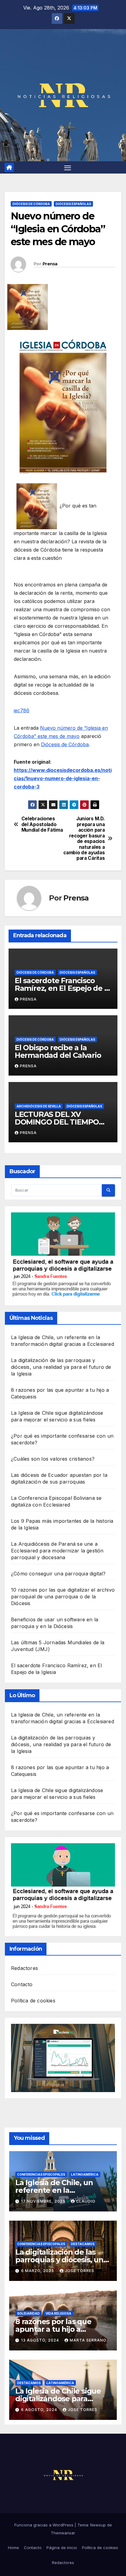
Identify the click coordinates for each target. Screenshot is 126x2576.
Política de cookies (33, 2001)
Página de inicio (62, 2548)
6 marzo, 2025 (38, 2271)
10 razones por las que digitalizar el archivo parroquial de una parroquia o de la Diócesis (63, 1597)
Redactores (24, 1968)
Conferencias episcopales (41, 2174)
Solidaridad (28, 2313)
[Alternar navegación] (68, 167)
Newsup (98, 2525)
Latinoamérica (85, 2174)
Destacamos (83, 2244)
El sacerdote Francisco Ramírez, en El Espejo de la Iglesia (63, 988)
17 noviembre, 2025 (44, 2201)
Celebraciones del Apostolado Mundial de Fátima (42, 824)
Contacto (22, 1984)
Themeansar (63, 2533)
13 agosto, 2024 (41, 2340)
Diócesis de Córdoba (31, 204)
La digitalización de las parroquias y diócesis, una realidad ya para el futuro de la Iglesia (61, 1367)
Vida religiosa (58, 2313)
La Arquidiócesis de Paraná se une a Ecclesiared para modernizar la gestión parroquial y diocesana (57, 1551)
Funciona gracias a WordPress (44, 2525)
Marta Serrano (88, 2340)
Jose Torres (80, 2271)
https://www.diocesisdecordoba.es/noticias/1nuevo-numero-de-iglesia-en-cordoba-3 (63, 778)
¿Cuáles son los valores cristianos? (53, 1459)
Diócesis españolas (73, 204)
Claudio (86, 2201)
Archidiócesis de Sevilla (39, 1106)
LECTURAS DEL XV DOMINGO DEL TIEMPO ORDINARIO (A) (57, 1122)
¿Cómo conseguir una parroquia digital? (58, 1574)
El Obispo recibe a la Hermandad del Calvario (58, 1051)
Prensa (50, 264)
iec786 (22, 710)
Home (13, 2548)
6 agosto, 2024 (40, 2410)
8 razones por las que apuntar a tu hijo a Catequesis (53, 2329)
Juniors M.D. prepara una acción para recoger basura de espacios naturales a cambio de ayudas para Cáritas (84, 839)
